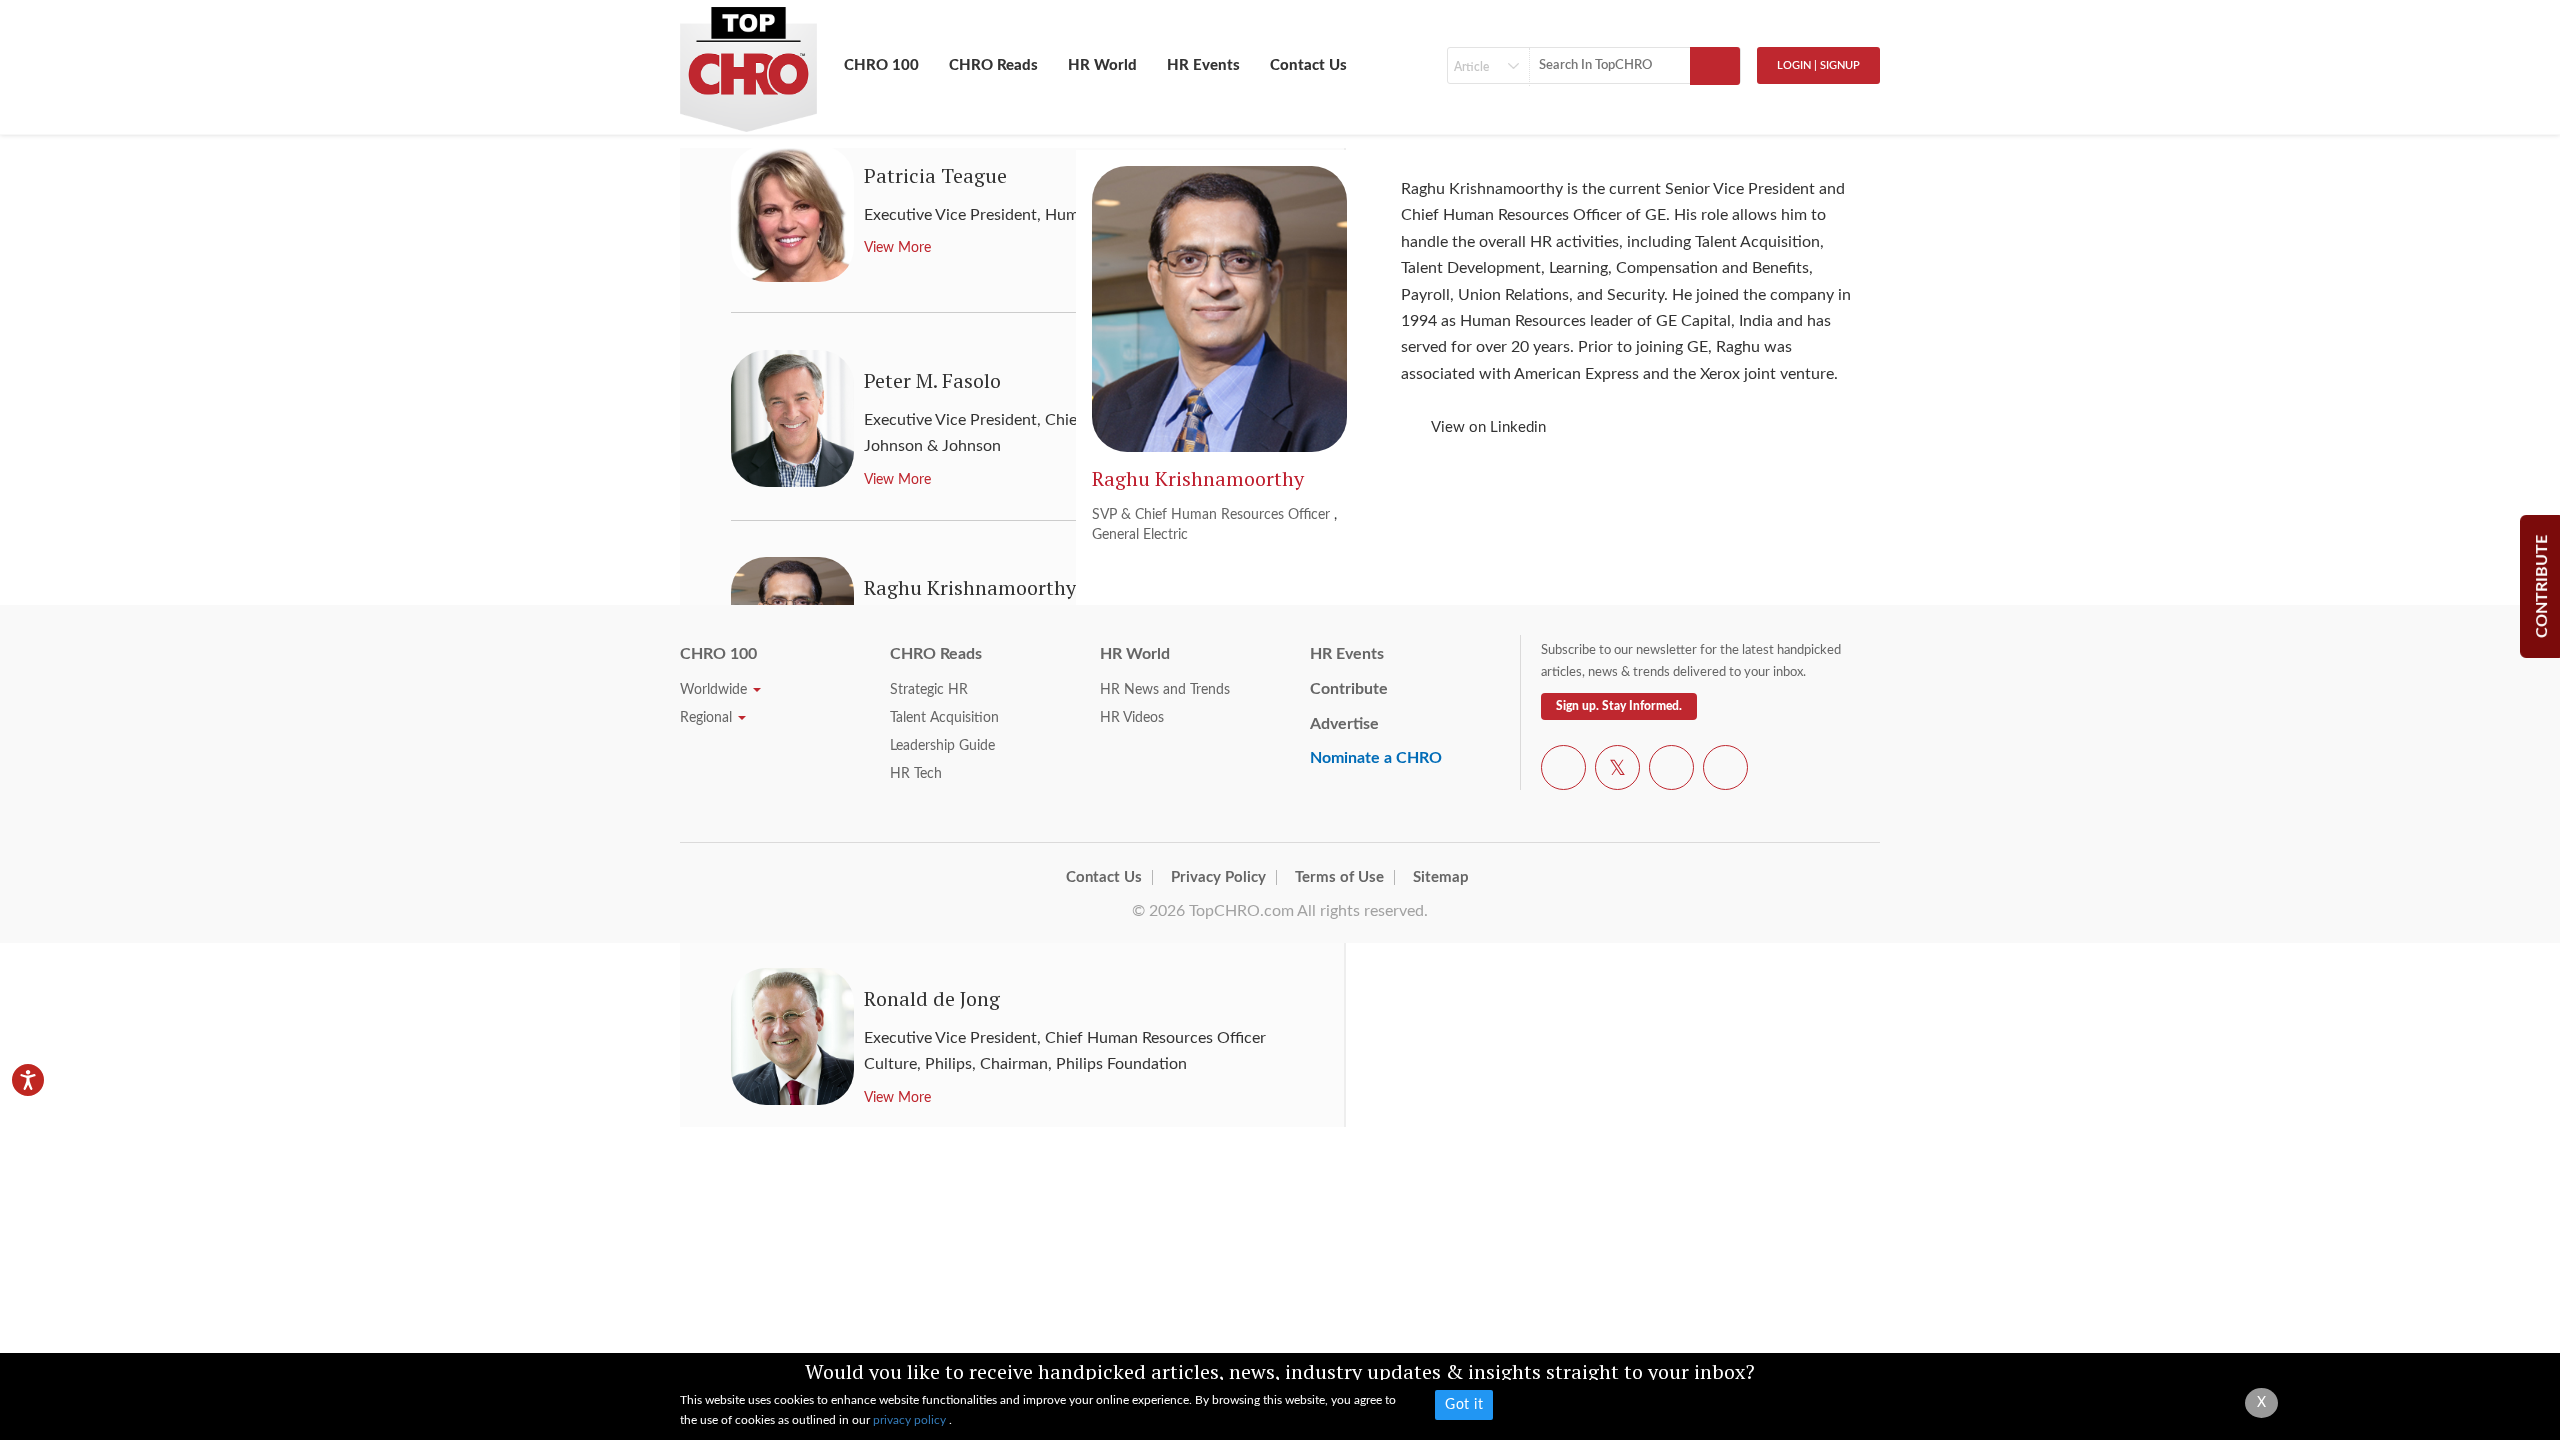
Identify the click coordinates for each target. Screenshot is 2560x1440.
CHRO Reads (993, 65)
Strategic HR (929, 690)
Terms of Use (1339, 877)
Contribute (1349, 689)
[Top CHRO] (748, 61)
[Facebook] (1563, 771)
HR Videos (1132, 718)
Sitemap (1441, 877)
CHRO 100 (881, 65)
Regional (708, 718)
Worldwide (715, 690)
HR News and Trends (1165, 690)
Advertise (1344, 724)
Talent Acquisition (944, 718)
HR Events (1203, 65)
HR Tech (916, 774)
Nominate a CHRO (1376, 758)
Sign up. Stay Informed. (1619, 706)
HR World (1102, 65)
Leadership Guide (942, 746)
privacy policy (911, 1420)
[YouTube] (1671, 771)
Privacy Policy (1218, 877)
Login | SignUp (1818, 65)
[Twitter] (1617, 771)
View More (897, 1098)
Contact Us (1308, 65)
